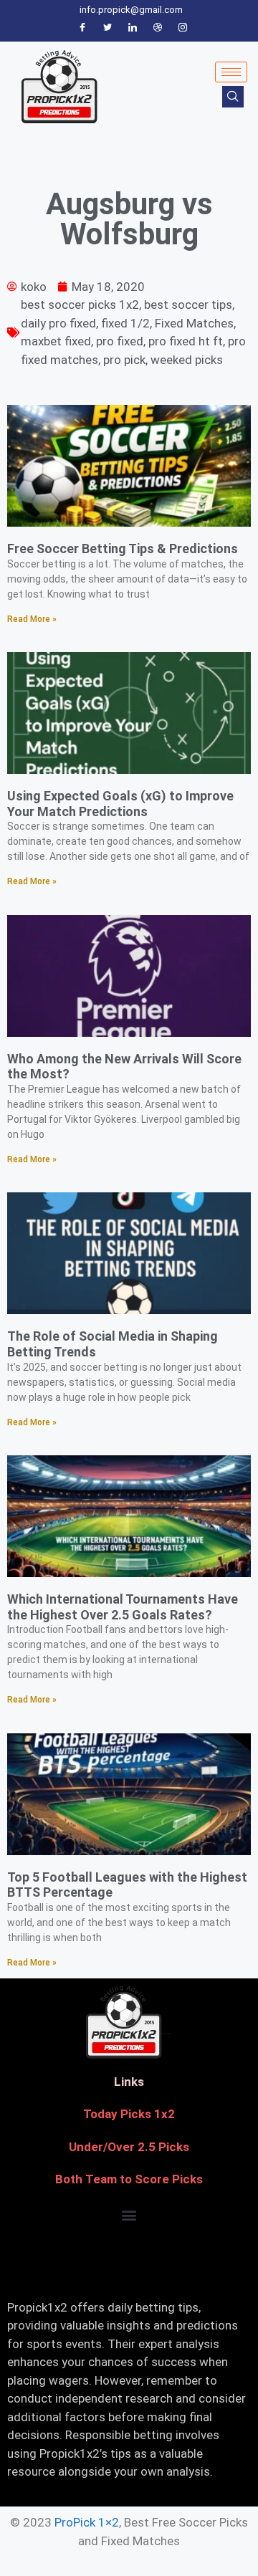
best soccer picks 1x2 (80, 305)
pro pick (124, 360)
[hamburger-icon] (231, 72)
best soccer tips (188, 305)
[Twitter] (107, 28)
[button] (129, 2215)
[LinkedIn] (133, 28)
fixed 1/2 (125, 323)
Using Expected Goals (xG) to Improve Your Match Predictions (120, 804)
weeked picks (187, 360)
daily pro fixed (58, 323)
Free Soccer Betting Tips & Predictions (123, 549)
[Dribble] (158, 28)
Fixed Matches (194, 323)
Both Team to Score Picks (129, 2179)
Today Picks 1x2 (129, 2114)
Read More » (32, 619)
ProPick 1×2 (87, 2522)
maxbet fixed (56, 341)
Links (129, 2082)
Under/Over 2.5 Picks (129, 2147)
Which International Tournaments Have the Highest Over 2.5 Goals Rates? (123, 1607)
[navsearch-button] (233, 97)
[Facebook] (82, 28)
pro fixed (120, 341)
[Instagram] (183, 28)
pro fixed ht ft (186, 341)
